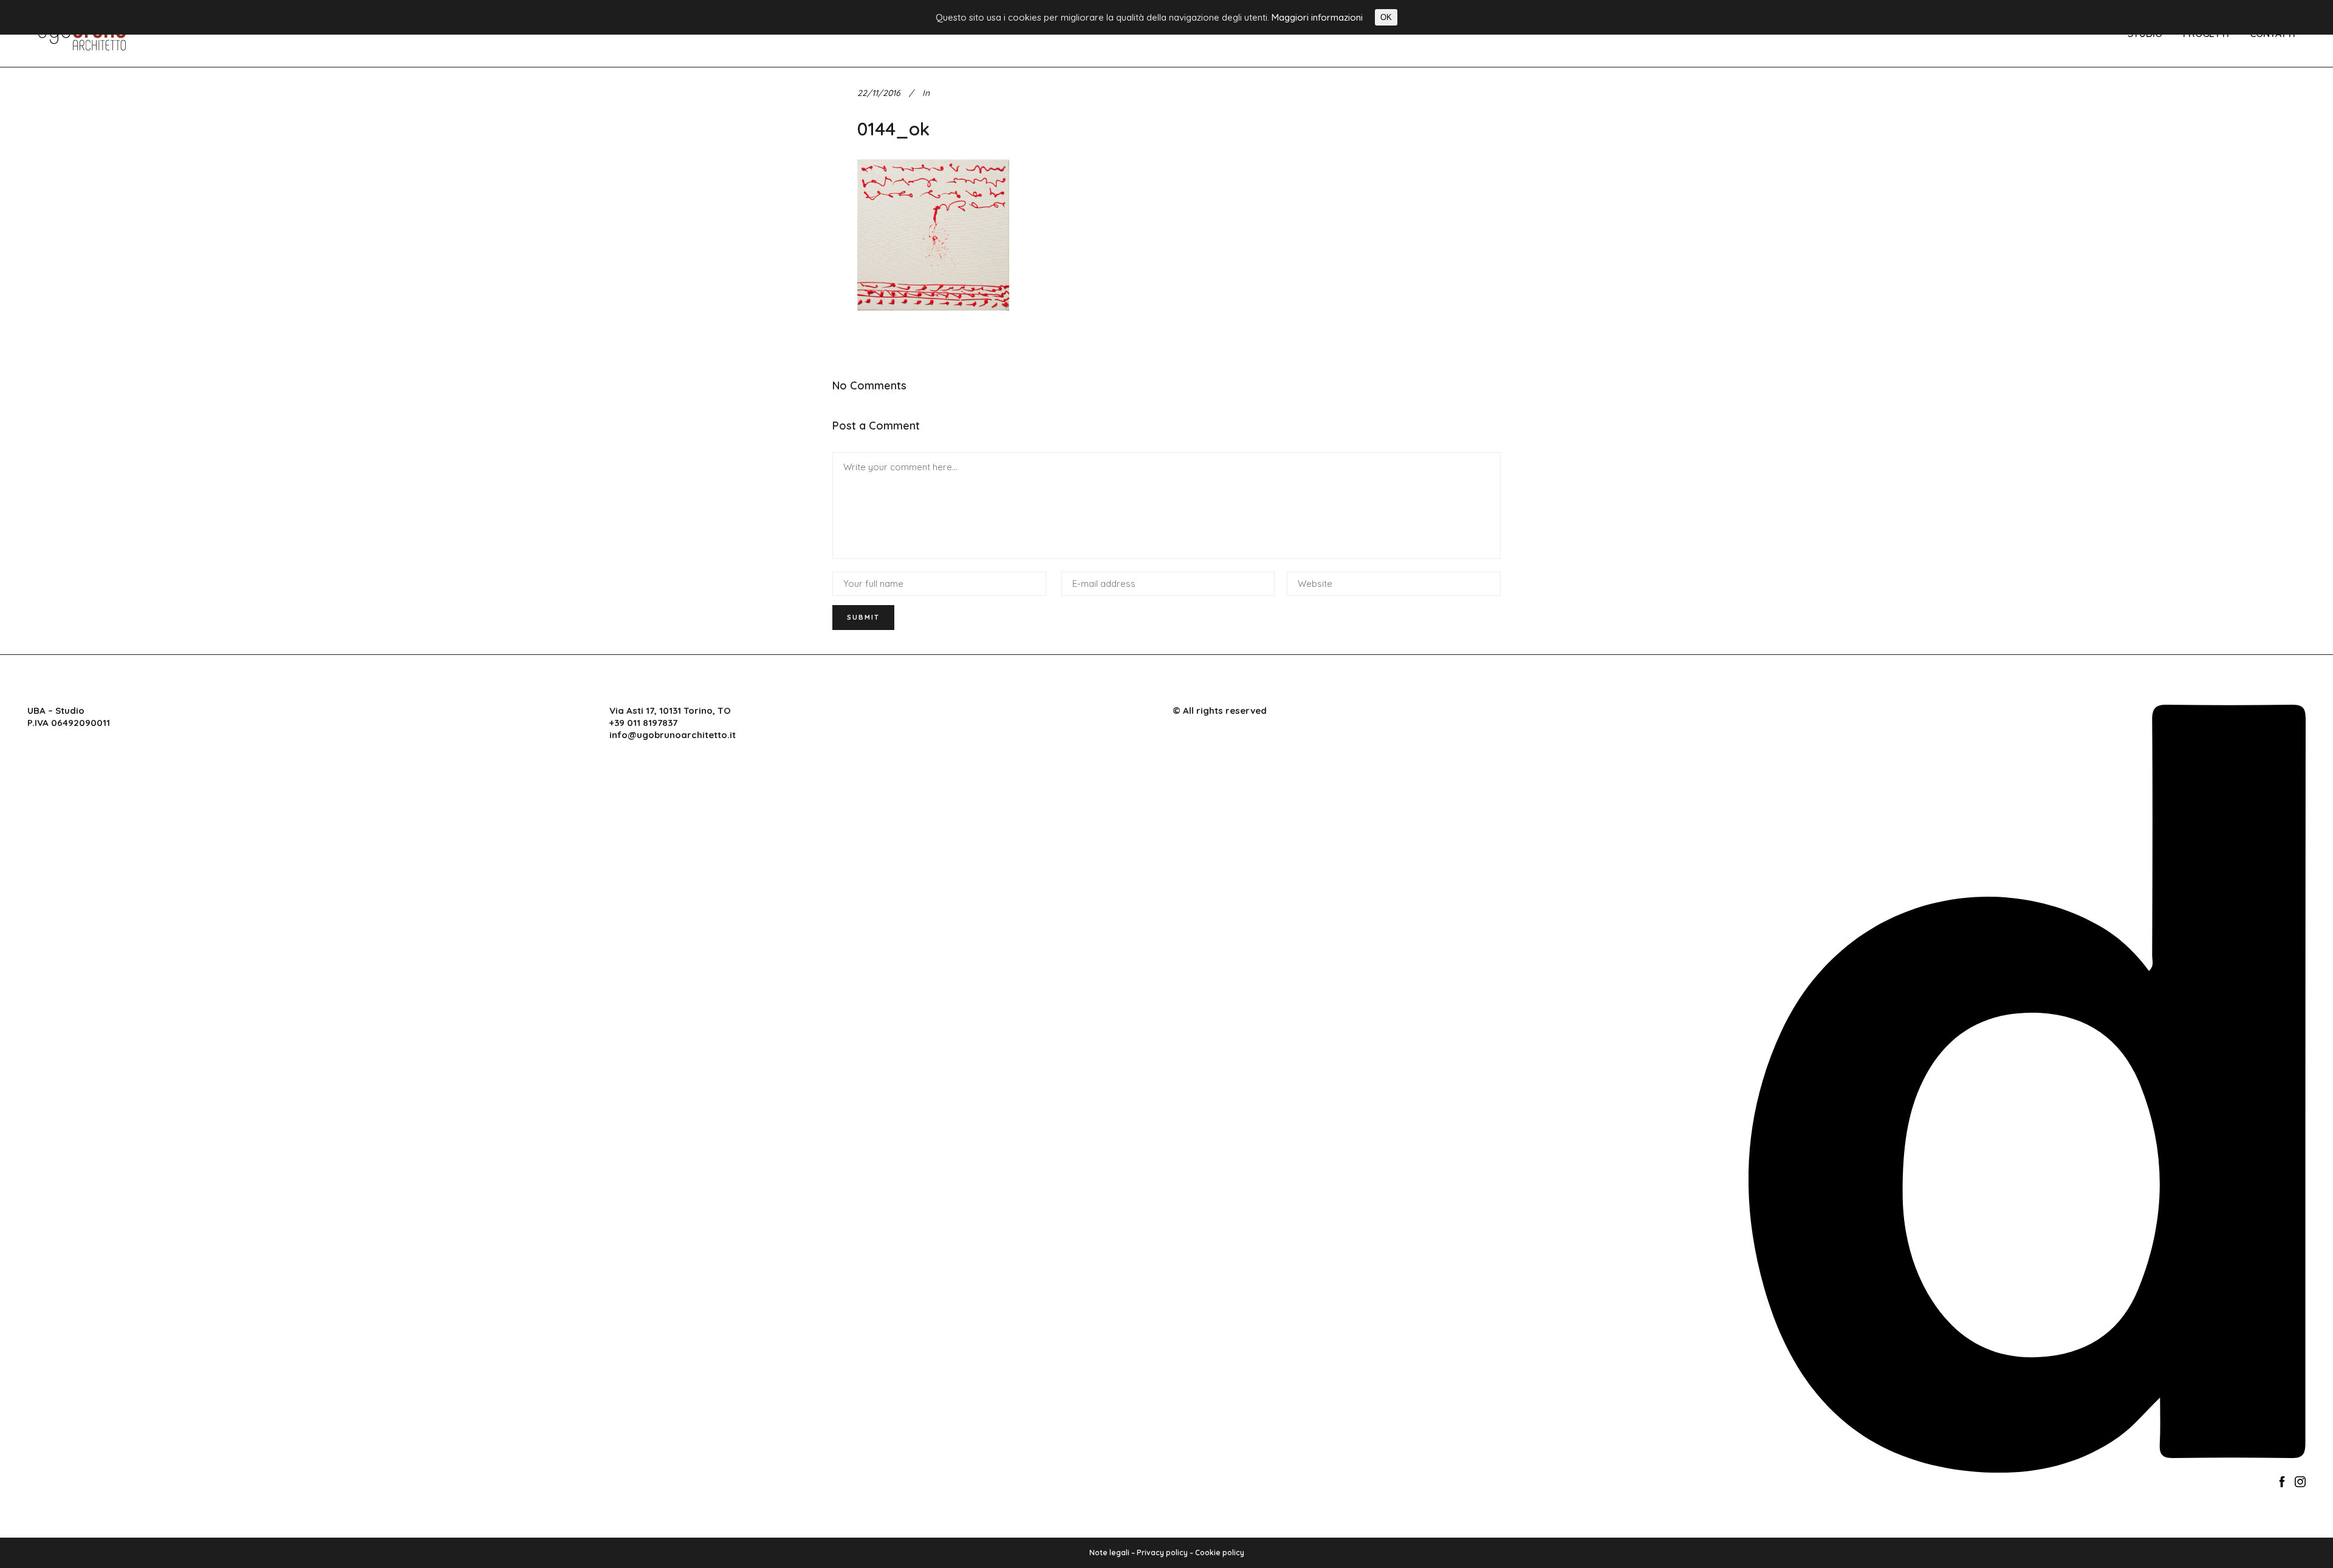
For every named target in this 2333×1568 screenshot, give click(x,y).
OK (1386, 17)
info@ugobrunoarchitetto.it (673, 735)
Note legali (1109, 1553)
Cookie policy (1220, 1553)
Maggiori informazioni (1317, 17)
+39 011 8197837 (643, 723)
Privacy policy (1162, 1553)
